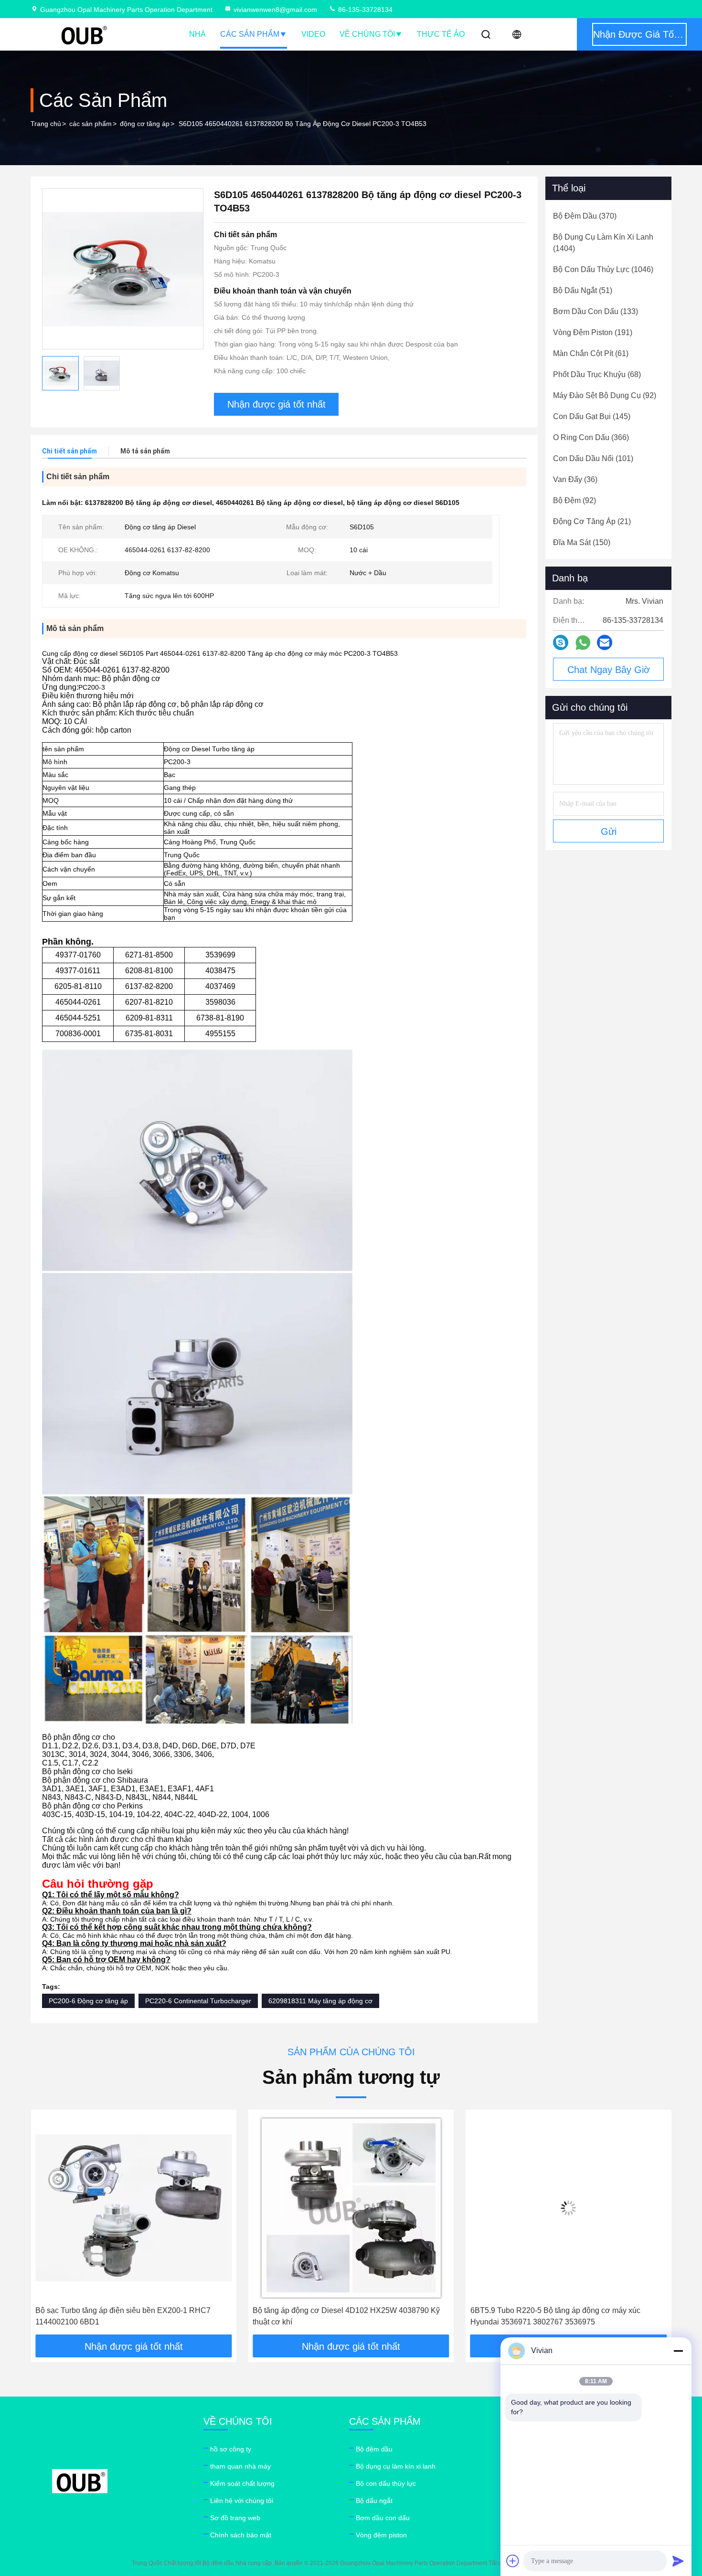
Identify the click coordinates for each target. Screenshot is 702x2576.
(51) (583, 290)
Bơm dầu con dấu (383, 2518)
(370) (585, 216)
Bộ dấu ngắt (374, 2501)
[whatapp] (583, 643)
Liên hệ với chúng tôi (242, 2501)
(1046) (603, 269)
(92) (605, 395)
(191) (593, 332)
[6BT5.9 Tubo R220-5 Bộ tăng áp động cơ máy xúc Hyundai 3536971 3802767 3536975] (351, 2208)
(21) (592, 521)
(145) (592, 416)
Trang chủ (46, 124)
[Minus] (678, 2351)
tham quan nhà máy (240, 2466)
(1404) (603, 243)
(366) (591, 437)
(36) (575, 479)
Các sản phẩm (250, 34)
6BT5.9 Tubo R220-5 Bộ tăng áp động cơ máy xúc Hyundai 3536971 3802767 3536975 (338, 2316)
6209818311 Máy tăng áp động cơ (320, 2001)
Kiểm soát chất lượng (242, 2483)
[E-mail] (605, 642)
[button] (48, 2226)
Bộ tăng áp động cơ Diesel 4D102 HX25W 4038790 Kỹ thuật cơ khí (129, 2316)
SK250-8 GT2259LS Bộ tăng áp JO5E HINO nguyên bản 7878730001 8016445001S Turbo (566, 2316)
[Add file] (513, 2561)
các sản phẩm (90, 124)
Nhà (197, 34)
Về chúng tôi (367, 34)
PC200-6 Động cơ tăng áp (88, 2001)
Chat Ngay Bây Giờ (609, 670)
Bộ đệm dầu (374, 2449)
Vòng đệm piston (381, 2535)
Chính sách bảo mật (241, 2535)
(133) (596, 311)
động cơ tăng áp (145, 124)
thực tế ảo (441, 34)
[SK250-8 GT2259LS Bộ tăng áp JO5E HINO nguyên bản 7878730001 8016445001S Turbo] (569, 2208)
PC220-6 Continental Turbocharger (198, 2001)
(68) (597, 374)
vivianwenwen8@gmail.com (275, 10)
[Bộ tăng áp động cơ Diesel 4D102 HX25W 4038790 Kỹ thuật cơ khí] (133, 2208)
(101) (593, 458)
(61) (591, 353)
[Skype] (561, 642)
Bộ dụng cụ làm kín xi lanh (396, 2466)
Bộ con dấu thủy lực (386, 2483)
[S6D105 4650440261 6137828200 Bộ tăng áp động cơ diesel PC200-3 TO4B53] (123, 269)
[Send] (678, 2561)
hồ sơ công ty (231, 2449)
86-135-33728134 (364, 10)
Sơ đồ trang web (235, 2518)
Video (313, 34)
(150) (582, 542)
